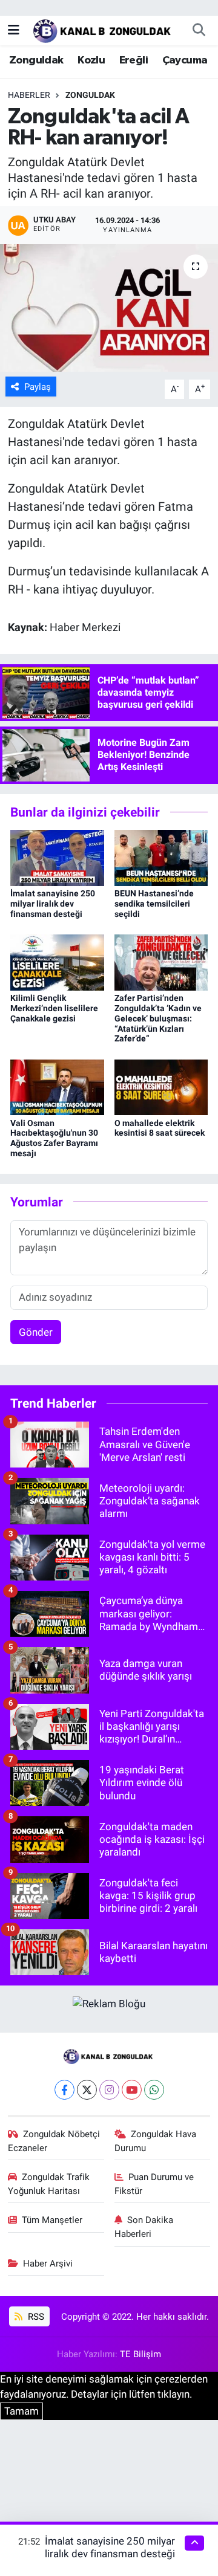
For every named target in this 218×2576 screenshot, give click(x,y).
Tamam (21, 2411)
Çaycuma (185, 60)
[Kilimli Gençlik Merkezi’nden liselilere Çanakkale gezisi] (57, 962)
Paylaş (38, 387)
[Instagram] (109, 2090)
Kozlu (91, 60)
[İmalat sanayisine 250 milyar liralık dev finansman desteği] (57, 857)
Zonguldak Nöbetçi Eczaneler (54, 2141)
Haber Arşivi (48, 2264)
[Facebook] (64, 2090)
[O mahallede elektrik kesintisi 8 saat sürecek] (161, 1086)
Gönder (36, 1332)
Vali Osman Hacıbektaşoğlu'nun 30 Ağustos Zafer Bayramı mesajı (54, 1138)
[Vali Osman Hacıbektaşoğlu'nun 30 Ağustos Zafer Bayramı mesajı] (57, 1086)
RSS (35, 2317)
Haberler (29, 95)
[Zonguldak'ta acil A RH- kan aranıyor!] (109, 308)
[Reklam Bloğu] (109, 2003)
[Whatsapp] (154, 2090)
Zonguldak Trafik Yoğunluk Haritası (49, 2184)
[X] (87, 2090)
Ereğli (134, 60)
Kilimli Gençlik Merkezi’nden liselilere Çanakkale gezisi (54, 1008)
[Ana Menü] (14, 30)
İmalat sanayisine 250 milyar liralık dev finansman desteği (53, 904)
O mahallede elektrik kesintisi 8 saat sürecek (160, 1128)
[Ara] (199, 30)
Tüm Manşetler (52, 2220)
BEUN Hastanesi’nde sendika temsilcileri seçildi (154, 904)
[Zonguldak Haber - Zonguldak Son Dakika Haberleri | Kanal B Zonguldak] (103, 29)
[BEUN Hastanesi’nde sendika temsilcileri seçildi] (161, 857)
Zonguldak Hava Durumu (156, 2141)
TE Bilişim (140, 2354)
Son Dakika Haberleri (144, 2227)
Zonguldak (36, 60)
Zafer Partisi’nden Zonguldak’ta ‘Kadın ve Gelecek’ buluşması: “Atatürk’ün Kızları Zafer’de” (158, 1018)
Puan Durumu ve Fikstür (154, 2184)
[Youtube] (132, 2090)
